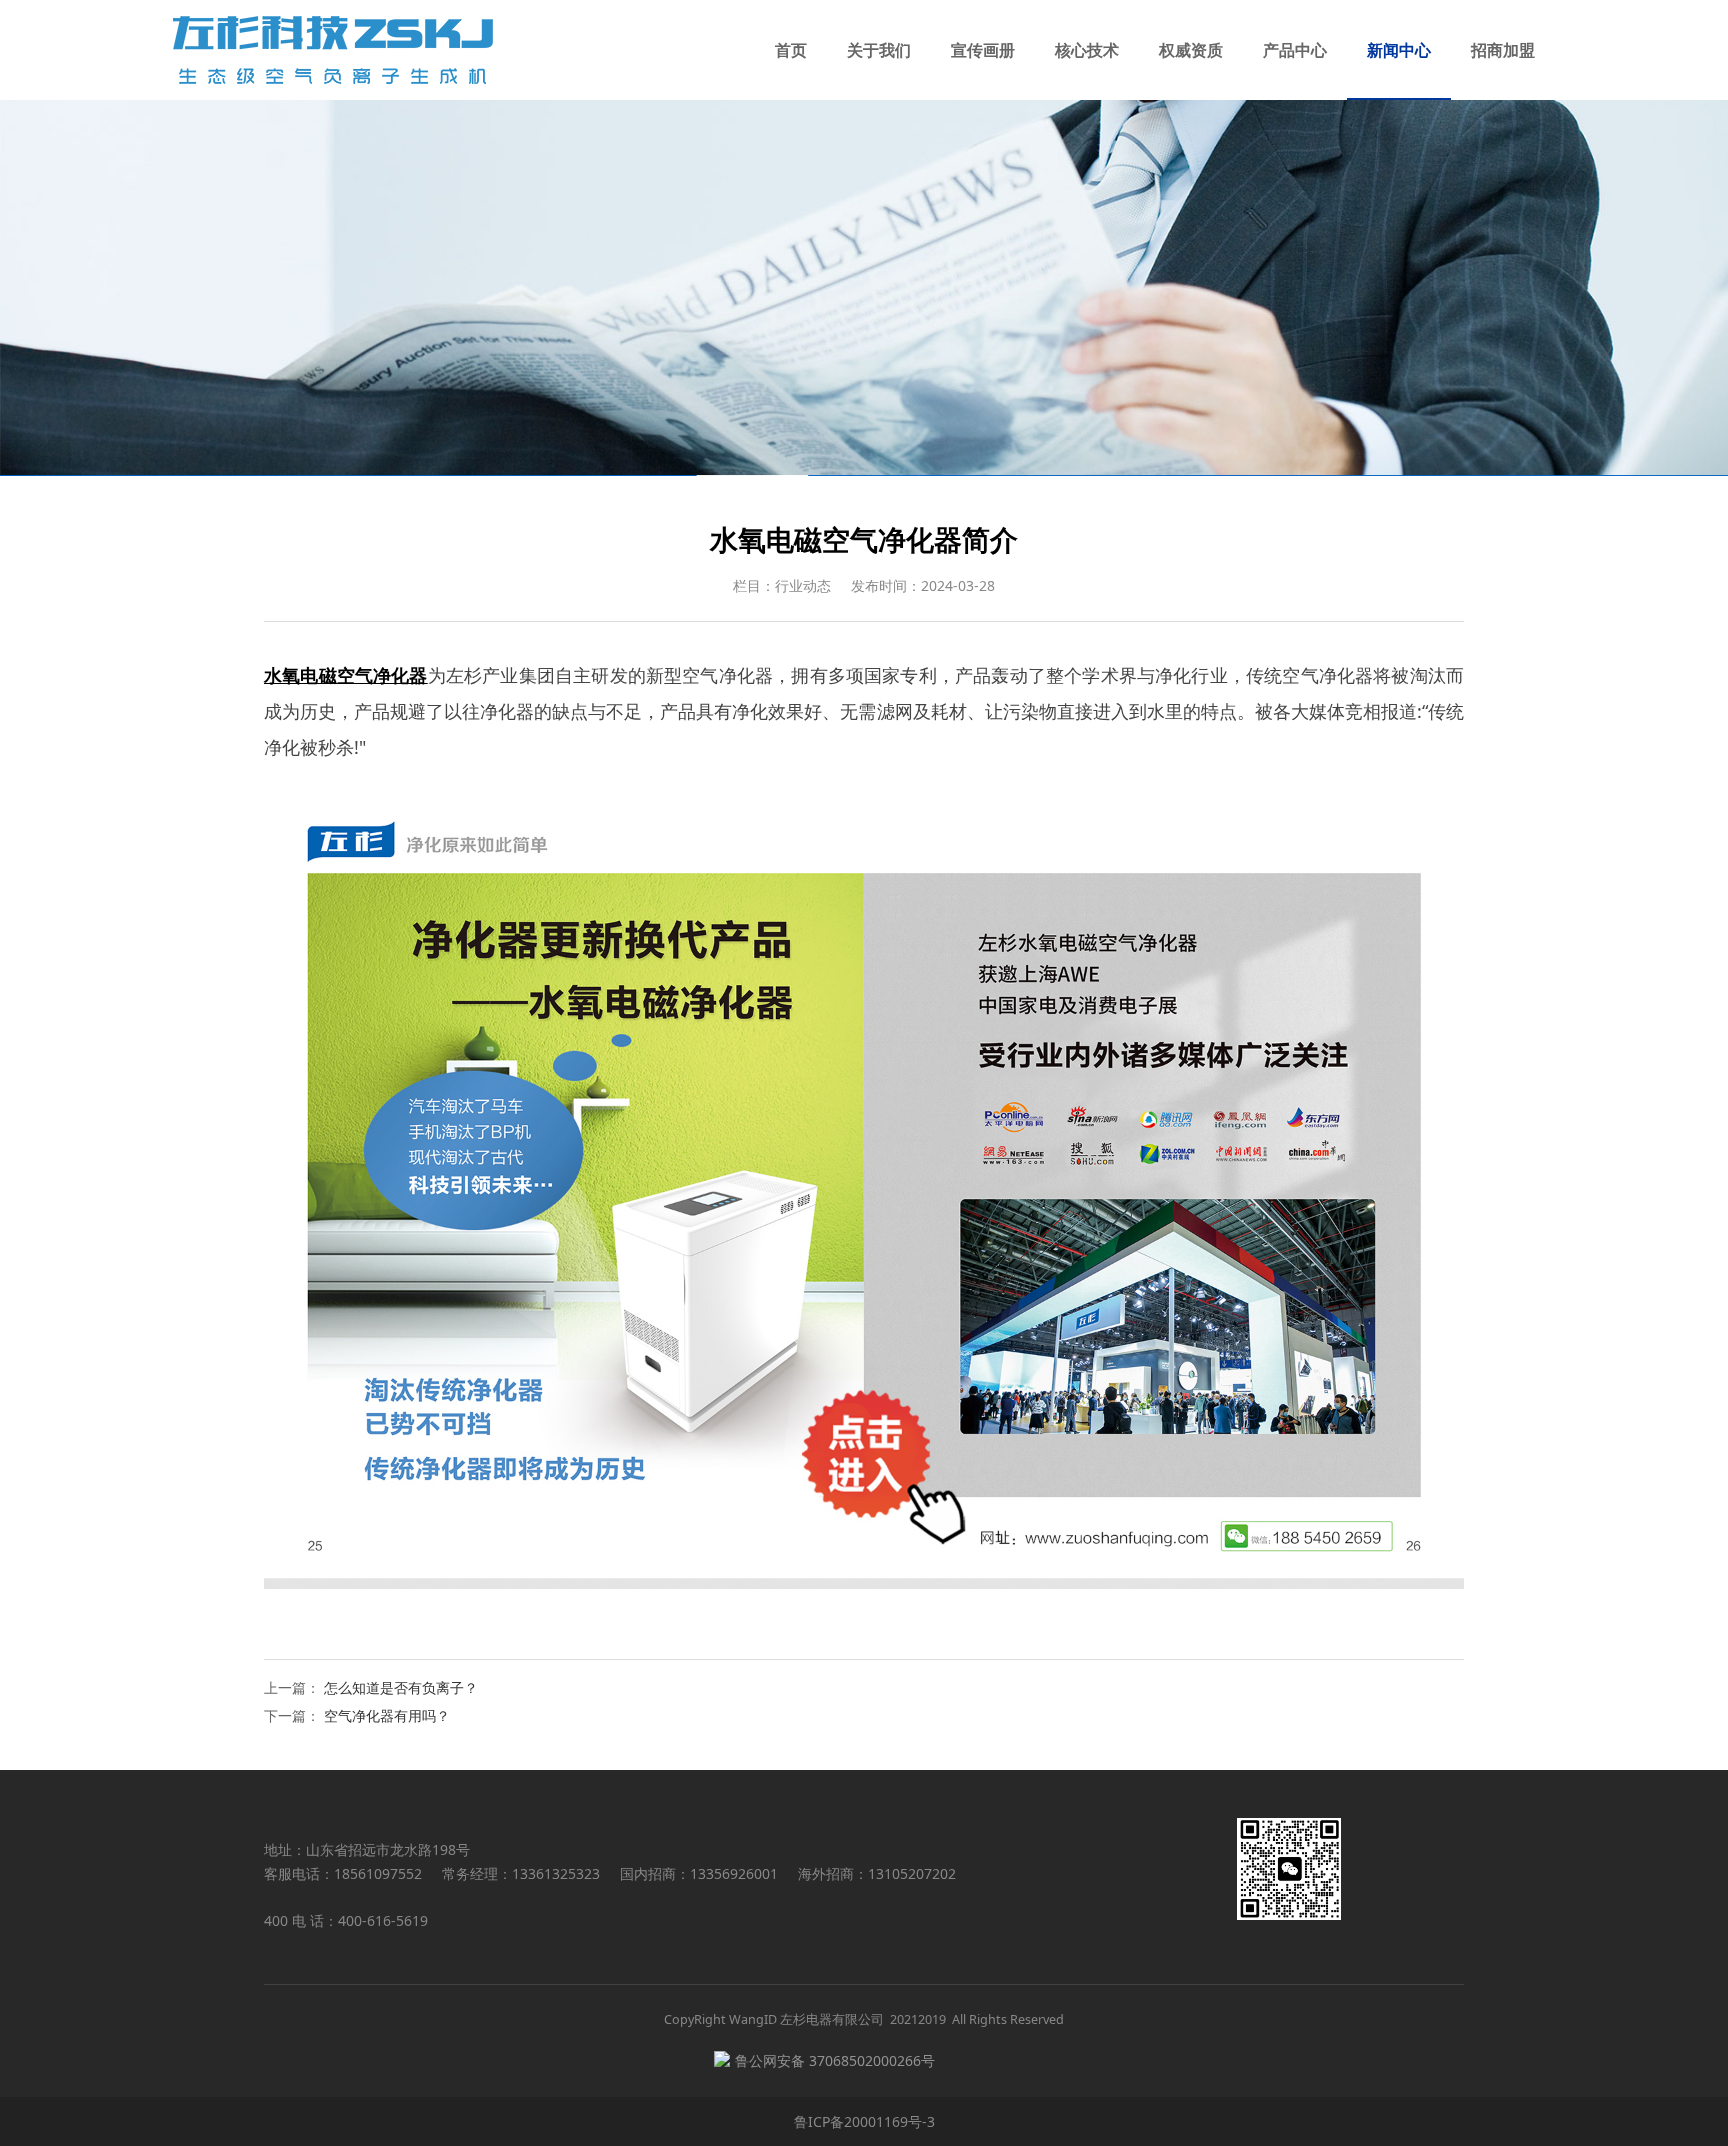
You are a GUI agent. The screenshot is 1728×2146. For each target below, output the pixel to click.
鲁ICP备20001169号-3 (864, 2121)
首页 (791, 50)
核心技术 (1087, 50)
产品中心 (1295, 50)
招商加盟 (1503, 50)
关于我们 (879, 50)
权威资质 (1191, 50)
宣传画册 (983, 50)
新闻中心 (1399, 50)
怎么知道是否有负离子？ (401, 1687)
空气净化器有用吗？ (387, 1715)
